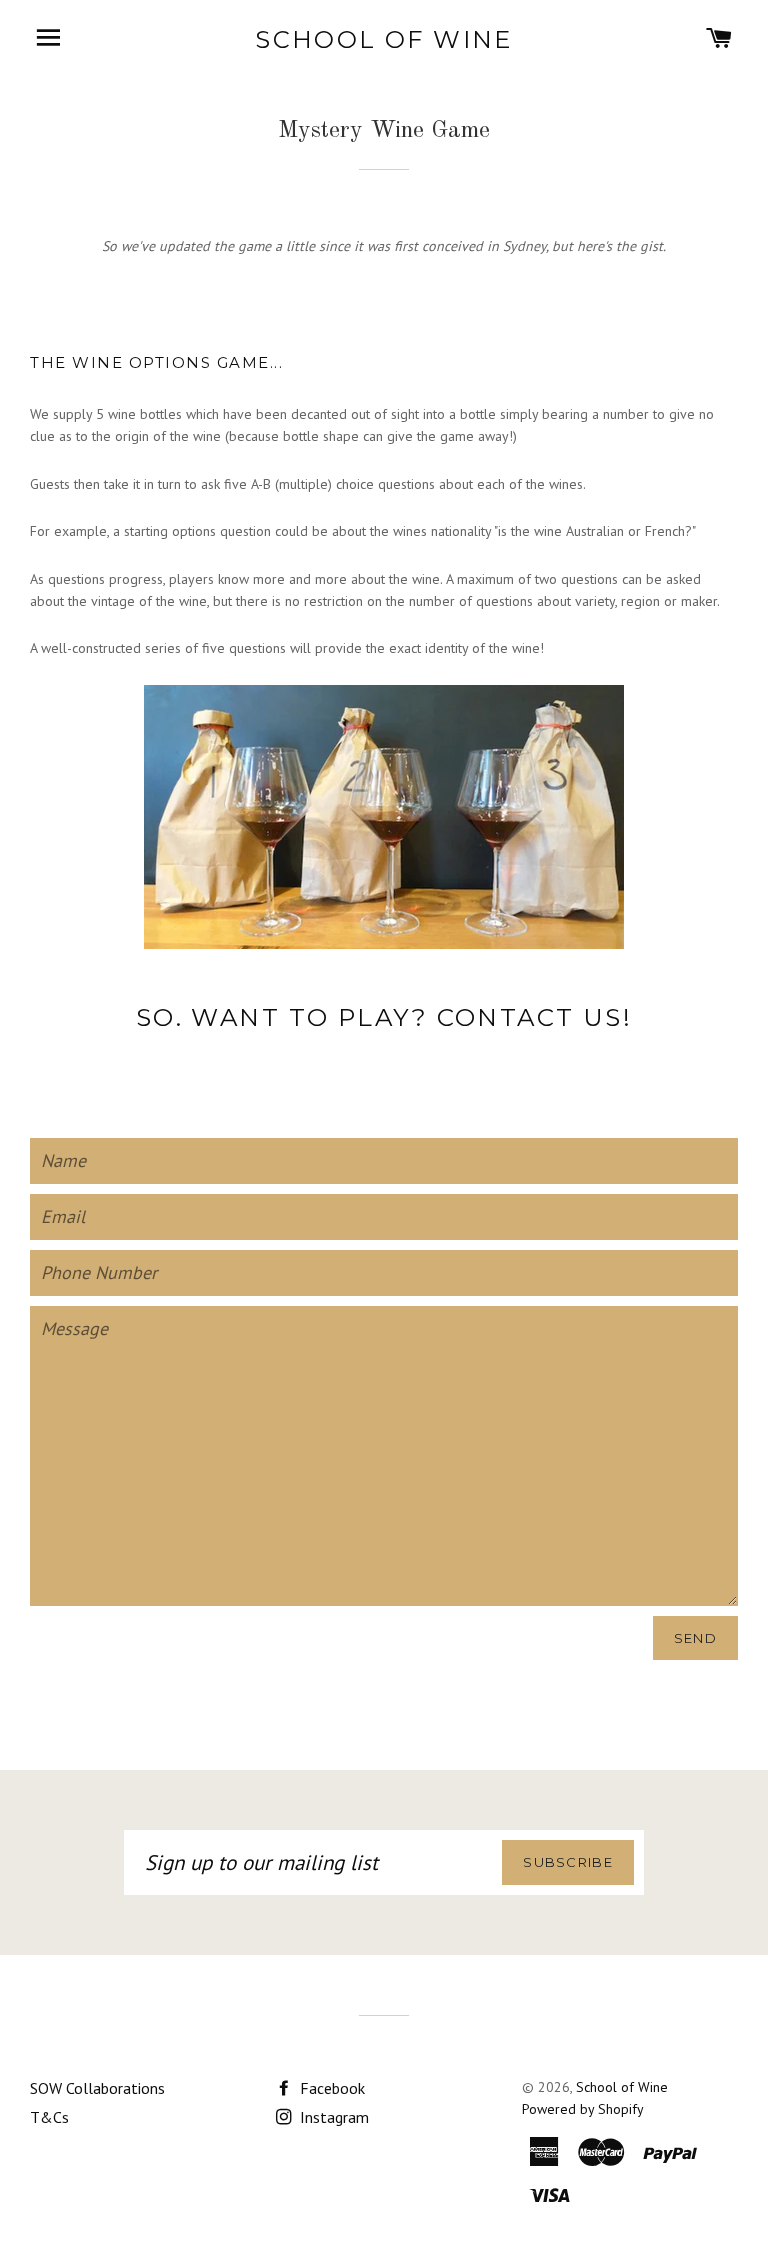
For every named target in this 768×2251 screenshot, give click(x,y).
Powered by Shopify (583, 2109)
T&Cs (49, 2117)
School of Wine (384, 39)
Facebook (330, 2088)
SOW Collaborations (97, 2088)
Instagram (332, 2117)
